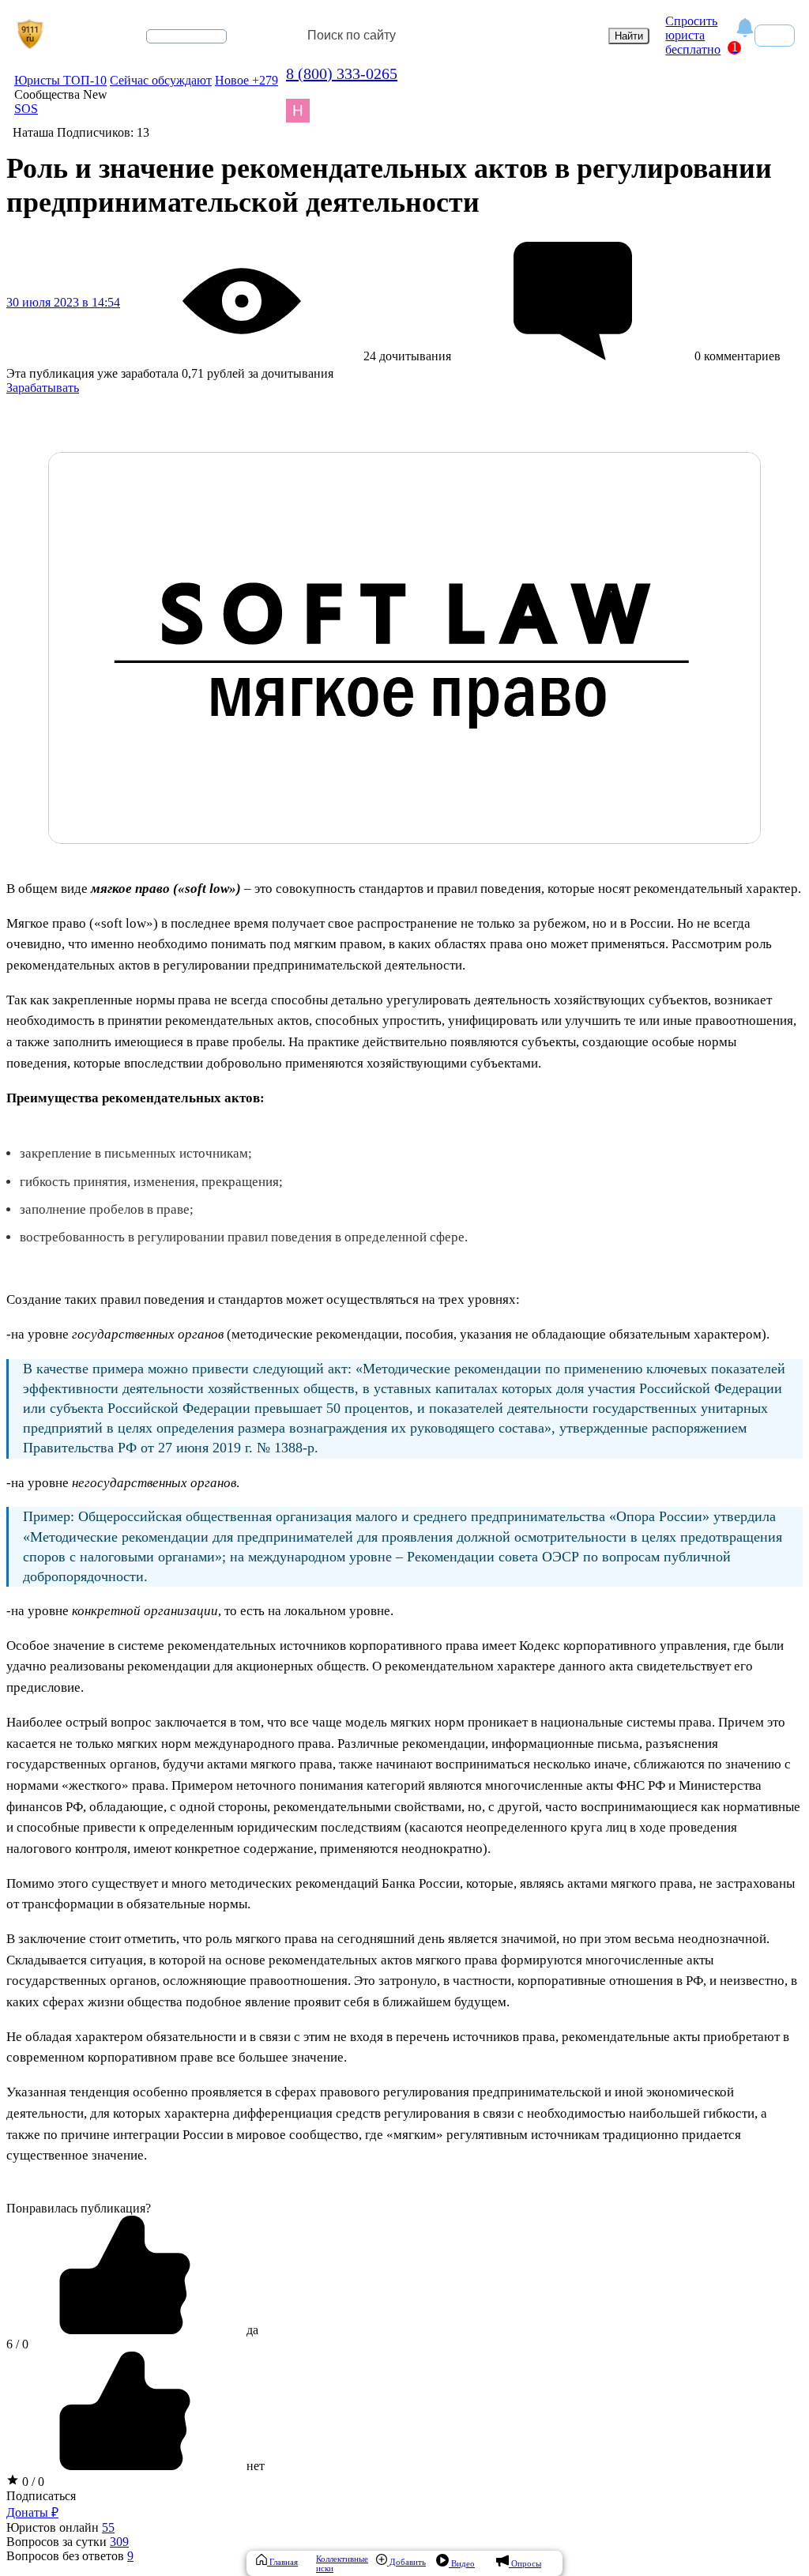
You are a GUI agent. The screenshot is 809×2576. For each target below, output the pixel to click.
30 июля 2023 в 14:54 (63, 302)
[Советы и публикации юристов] (30, 36)
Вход (775, 35)
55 (108, 2527)
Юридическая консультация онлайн (171, 50)
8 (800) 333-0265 (342, 73)
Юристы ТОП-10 (60, 80)
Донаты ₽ (32, 2512)
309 (119, 2542)
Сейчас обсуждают (161, 80)
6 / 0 (17, 2344)
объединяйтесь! (186, 36)
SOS (26, 109)
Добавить (406, 2562)
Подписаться (41, 2496)
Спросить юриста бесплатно (693, 35)
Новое (246, 80)
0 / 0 (32, 2482)
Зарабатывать (43, 388)
